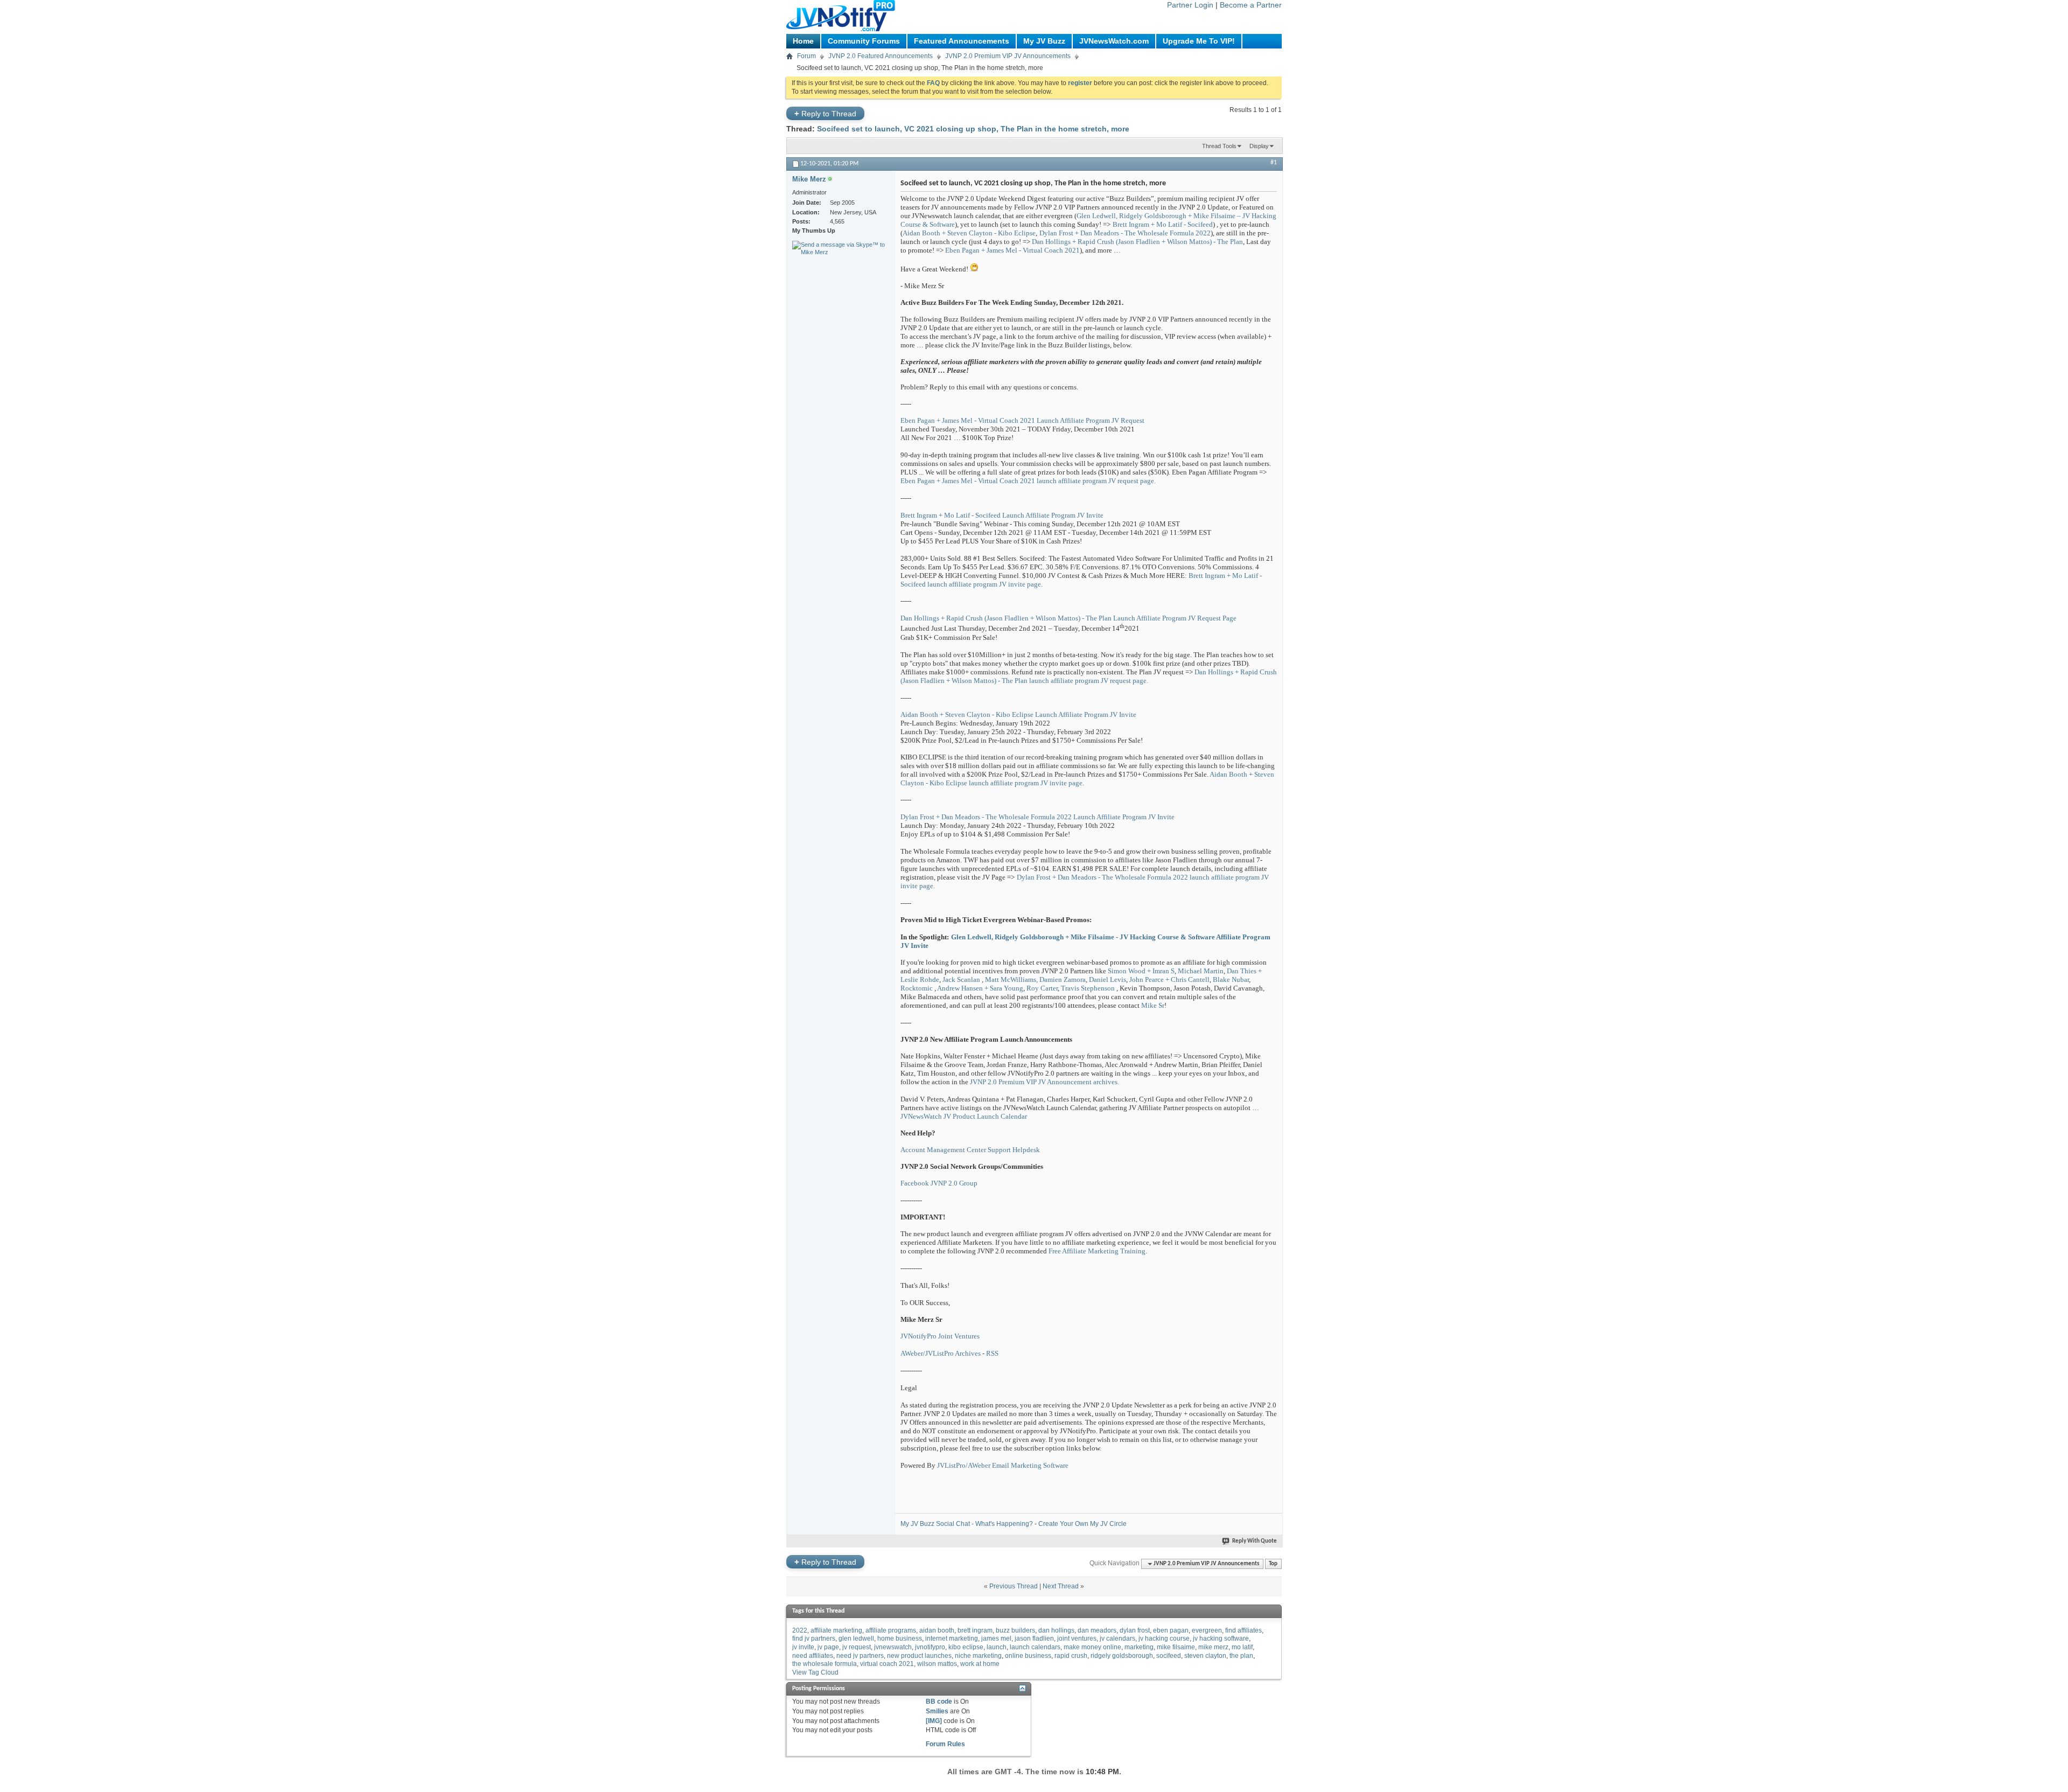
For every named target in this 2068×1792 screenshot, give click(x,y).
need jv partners (860, 1656)
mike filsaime (1176, 1647)
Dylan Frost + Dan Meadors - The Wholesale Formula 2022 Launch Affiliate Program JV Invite (1038, 817)
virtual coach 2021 (887, 1664)
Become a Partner (1251, 5)
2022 (800, 1630)
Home (803, 41)
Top (1273, 1564)
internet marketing (952, 1638)
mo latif (1242, 1647)
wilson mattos (937, 1664)
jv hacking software (1221, 1638)
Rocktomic (917, 988)
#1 (1274, 163)
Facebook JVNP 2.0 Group (939, 1183)
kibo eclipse (966, 1647)
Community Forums (864, 41)
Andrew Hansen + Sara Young (980, 988)
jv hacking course (1164, 1638)
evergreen (1207, 1630)
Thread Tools (1219, 146)
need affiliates (813, 1656)
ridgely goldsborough (1122, 1656)
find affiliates (1243, 1630)
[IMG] (934, 1721)
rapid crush (1071, 1656)
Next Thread (1061, 1586)
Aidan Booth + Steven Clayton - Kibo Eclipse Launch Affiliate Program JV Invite (1018, 714)
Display (1259, 146)
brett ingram (975, 1630)
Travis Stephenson (1088, 988)
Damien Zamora (1063, 979)
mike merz (1213, 1647)
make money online (1092, 1647)
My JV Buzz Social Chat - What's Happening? (967, 1524)
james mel (996, 1638)
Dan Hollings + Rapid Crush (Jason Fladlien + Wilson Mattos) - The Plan (1137, 242)
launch (997, 1647)
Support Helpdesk (1014, 1150)
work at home (980, 1664)
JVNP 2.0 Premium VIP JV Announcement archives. (1045, 1082)
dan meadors (1097, 1630)
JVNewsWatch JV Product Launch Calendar (964, 1116)
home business (900, 1638)
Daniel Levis (1108, 979)
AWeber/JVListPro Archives (941, 1353)
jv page (828, 1647)
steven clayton (1205, 1656)
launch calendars (1035, 1647)
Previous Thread (1014, 1586)
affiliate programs (891, 1630)
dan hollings (1056, 1630)
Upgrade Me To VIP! (1199, 41)
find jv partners (814, 1638)
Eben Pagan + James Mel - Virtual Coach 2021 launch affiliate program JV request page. (1028, 481)
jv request (857, 1647)
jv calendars (1117, 1638)
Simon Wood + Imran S (1141, 971)
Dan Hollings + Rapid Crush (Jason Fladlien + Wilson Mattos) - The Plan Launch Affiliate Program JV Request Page (1068, 618)
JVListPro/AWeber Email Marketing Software (1003, 1465)
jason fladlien (1034, 1638)
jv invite (803, 1647)
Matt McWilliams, (1011, 979)
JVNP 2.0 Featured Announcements (881, 56)
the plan (1241, 1656)
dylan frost (1135, 1630)
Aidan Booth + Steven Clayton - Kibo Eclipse (969, 233)
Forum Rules (945, 1744)
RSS (992, 1353)
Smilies (937, 1711)
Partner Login (1190, 5)
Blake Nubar (1231, 979)
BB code (939, 1702)
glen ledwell (856, 1638)
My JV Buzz (1044, 41)
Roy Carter (1042, 988)
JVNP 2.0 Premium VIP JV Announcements (1008, 56)
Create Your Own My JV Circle (1082, 1524)
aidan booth (937, 1630)
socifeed (1169, 1656)
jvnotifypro (930, 1647)
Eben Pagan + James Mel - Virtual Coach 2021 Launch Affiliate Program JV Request (1022, 420)
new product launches (919, 1656)
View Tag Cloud (815, 1672)
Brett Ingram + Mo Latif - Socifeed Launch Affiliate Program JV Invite (1002, 515)
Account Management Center (943, 1150)
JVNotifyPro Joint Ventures (940, 1336)
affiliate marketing (836, 1630)
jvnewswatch (893, 1647)
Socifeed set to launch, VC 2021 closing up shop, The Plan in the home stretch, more (973, 129)
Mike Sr (1153, 1005)
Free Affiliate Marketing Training (1097, 1251)
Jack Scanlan (961, 979)
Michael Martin (1201, 971)
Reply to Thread (825, 113)
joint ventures (1077, 1638)
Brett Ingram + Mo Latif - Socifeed (1163, 224)
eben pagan (1171, 1630)
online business (1028, 1656)
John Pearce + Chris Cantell (1169, 979)
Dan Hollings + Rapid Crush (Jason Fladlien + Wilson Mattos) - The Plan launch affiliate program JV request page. (1089, 676)
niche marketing (978, 1656)
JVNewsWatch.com (1114, 41)
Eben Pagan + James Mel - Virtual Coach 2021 (1012, 250)
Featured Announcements (962, 41)
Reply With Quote (1255, 1541)
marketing (1139, 1647)
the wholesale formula (825, 1664)
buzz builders (1015, 1630)
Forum (806, 56)
